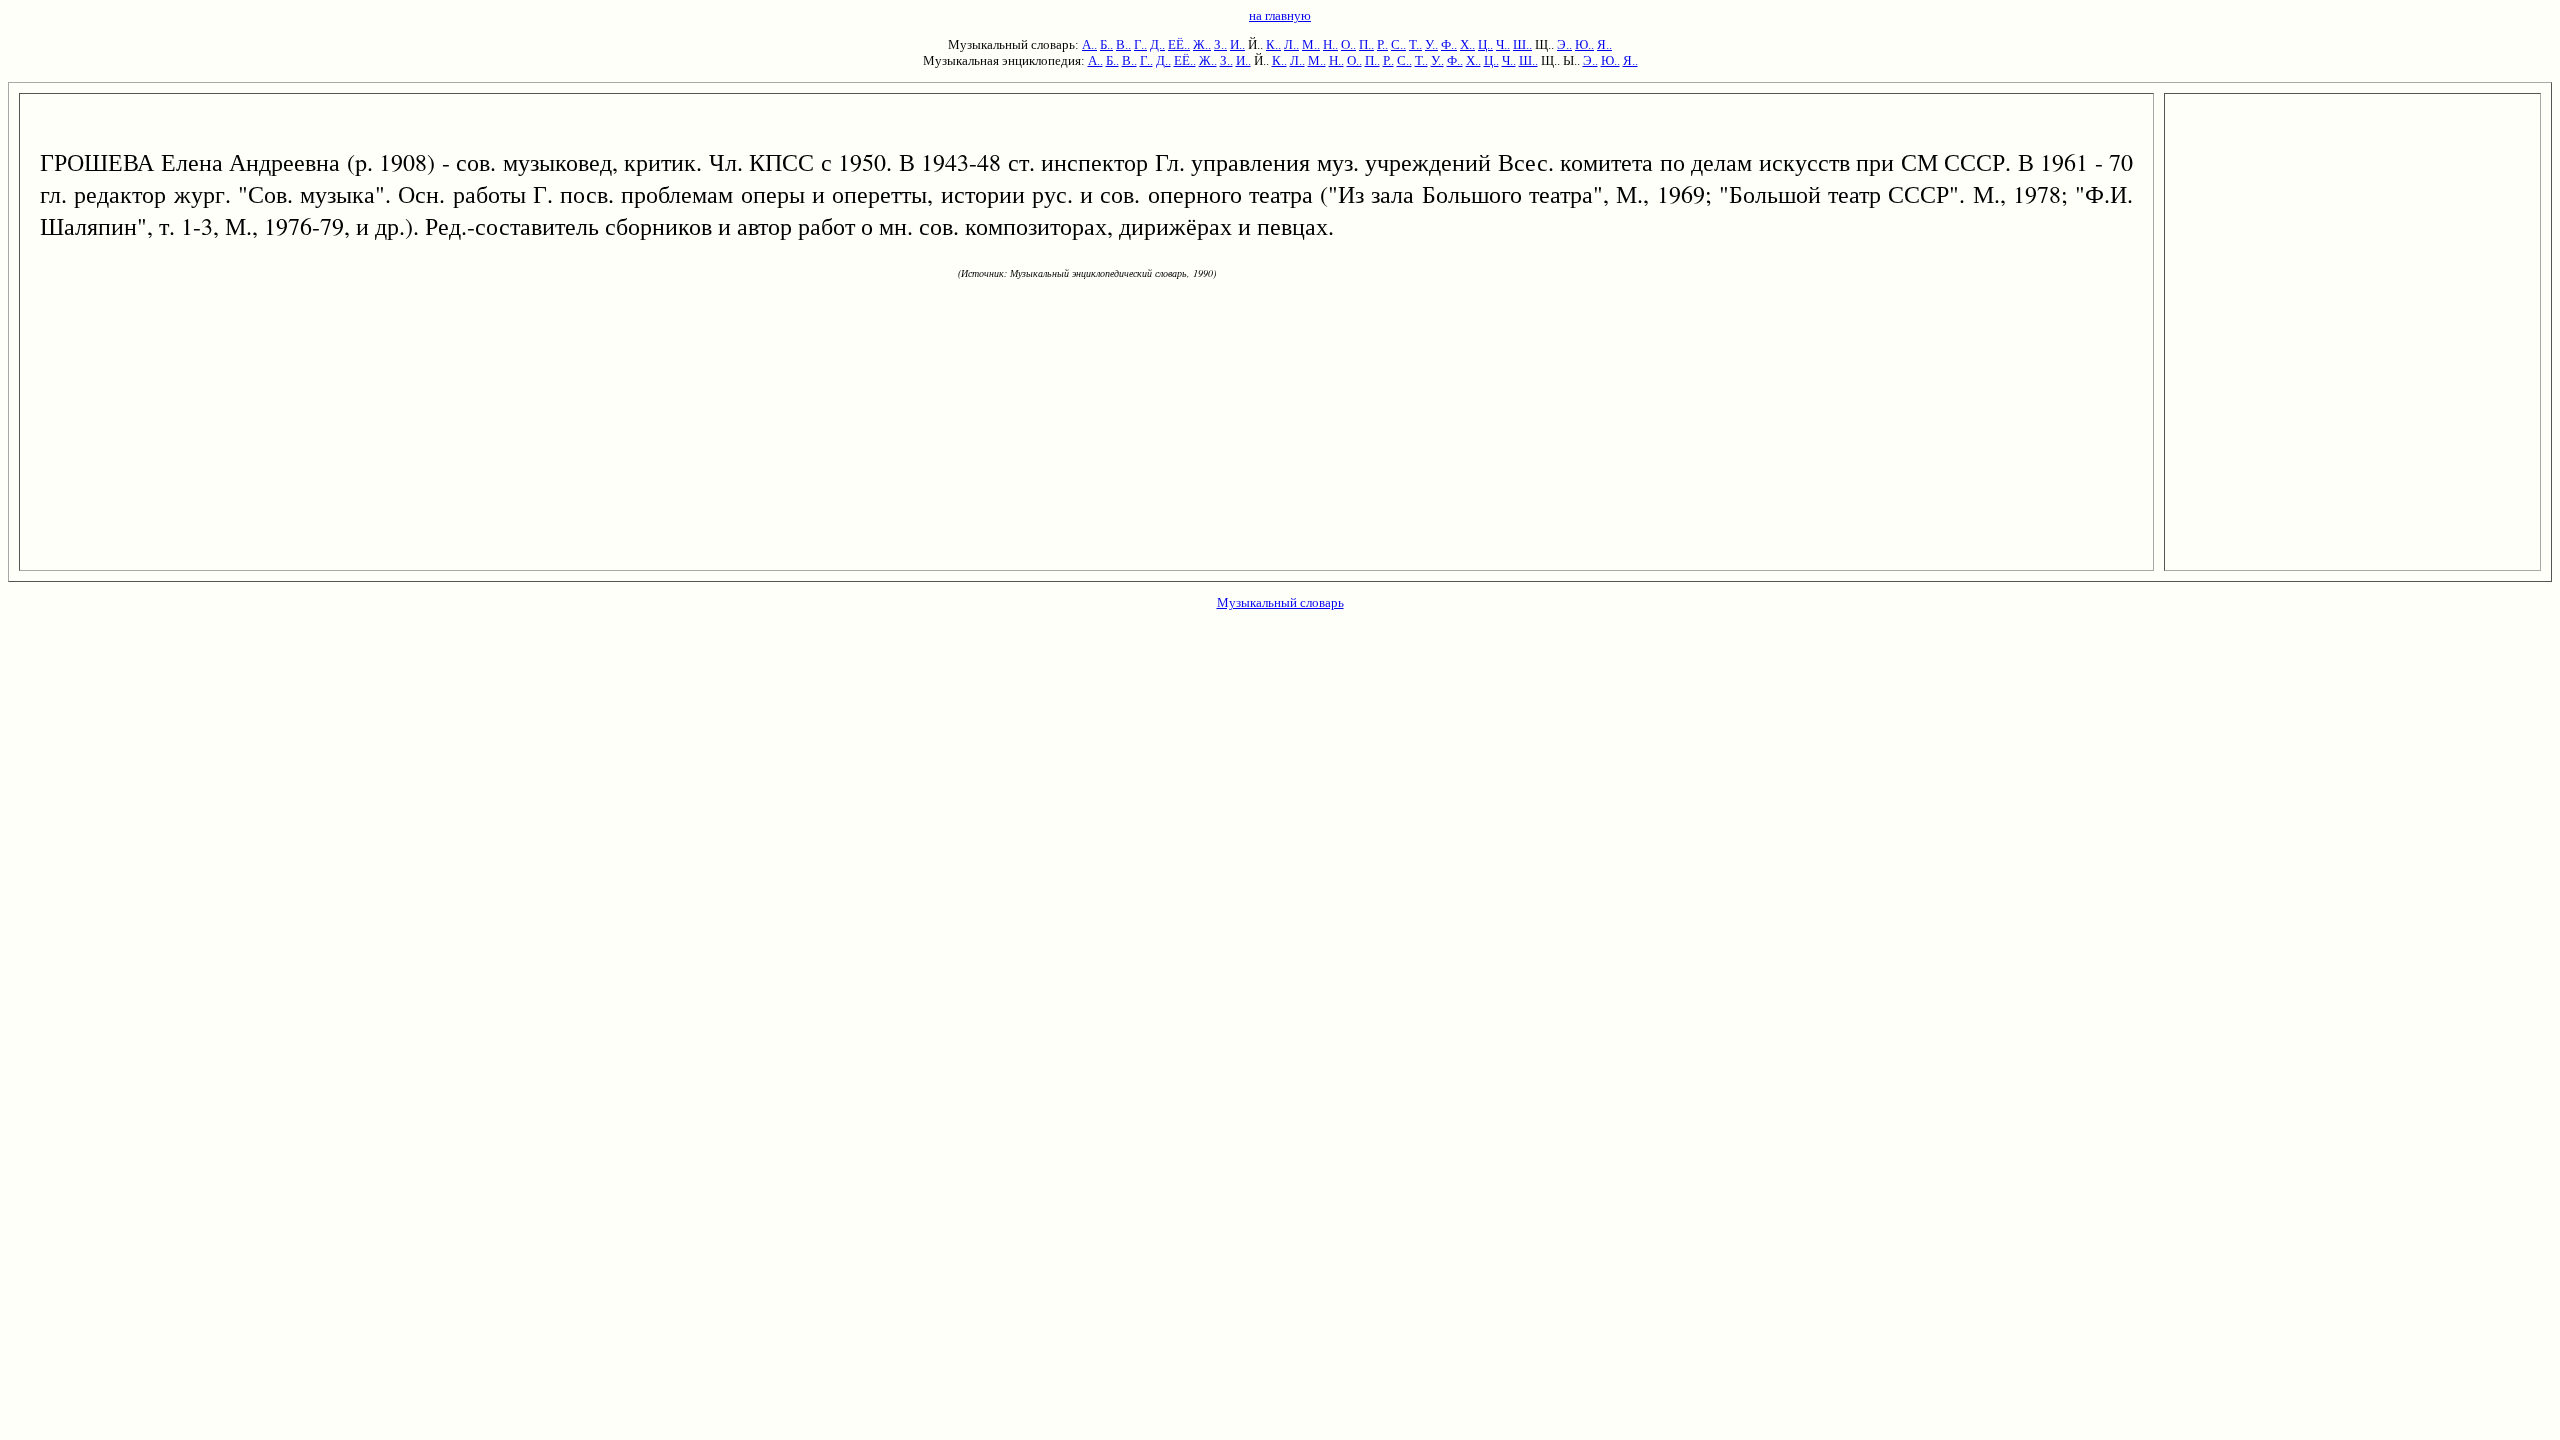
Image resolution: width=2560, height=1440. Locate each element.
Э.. (1564, 44)
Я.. (1604, 44)
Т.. (1415, 44)
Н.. (1330, 44)
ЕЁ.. (1179, 44)
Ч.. (1503, 44)
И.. (1237, 44)
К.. (1273, 44)
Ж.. (1202, 44)
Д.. (1157, 44)
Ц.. (1485, 44)
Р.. (1382, 44)
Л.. (1291, 44)
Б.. (1106, 44)
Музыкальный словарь (1280, 602)
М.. (1311, 44)
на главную (1280, 15)
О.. (1348, 44)
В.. (1123, 44)
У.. (1431, 44)
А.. (1089, 44)
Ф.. (1449, 44)
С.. (1398, 44)
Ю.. (1584, 44)
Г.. (1140, 44)
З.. (1220, 44)
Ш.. (1522, 44)
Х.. (1467, 44)
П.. (1366, 44)
